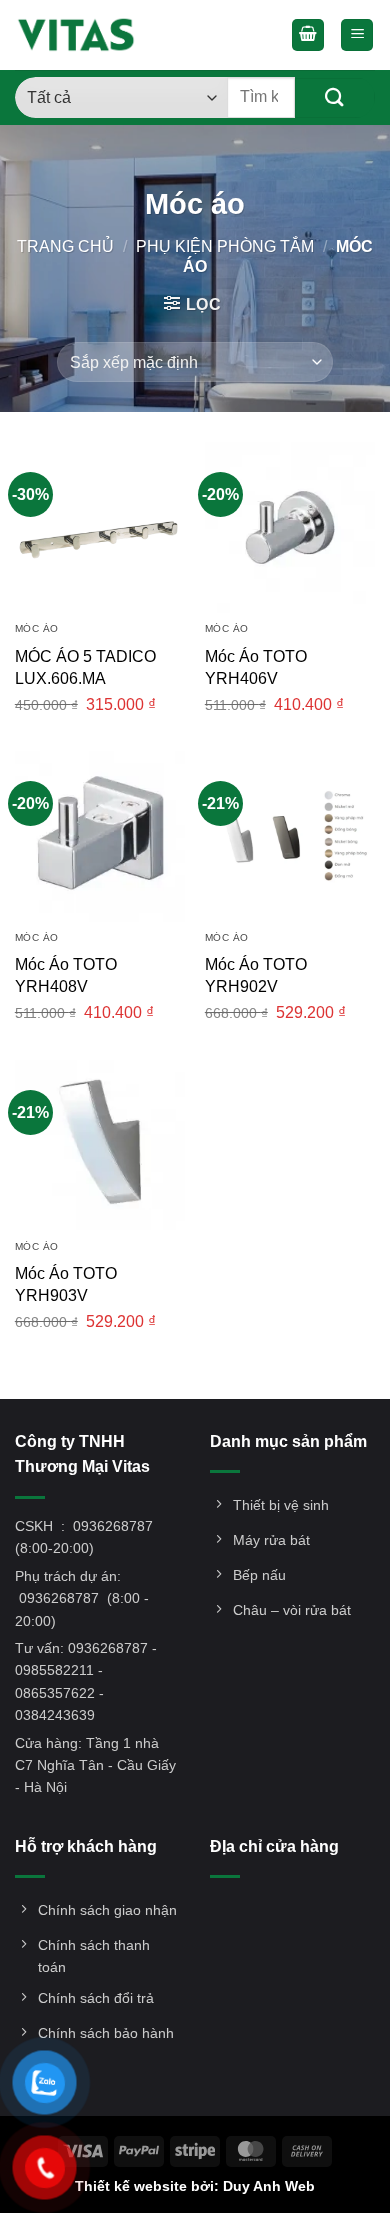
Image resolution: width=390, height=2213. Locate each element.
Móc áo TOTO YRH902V (256, 975)
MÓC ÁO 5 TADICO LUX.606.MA (85, 667)
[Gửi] (335, 98)
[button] (308, 35)
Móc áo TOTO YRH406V (256, 667)
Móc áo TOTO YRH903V (66, 1284)
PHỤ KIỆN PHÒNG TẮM (225, 246)
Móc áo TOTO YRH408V (66, 975)
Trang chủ (65, 246)
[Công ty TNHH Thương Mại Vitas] (82, 35)
